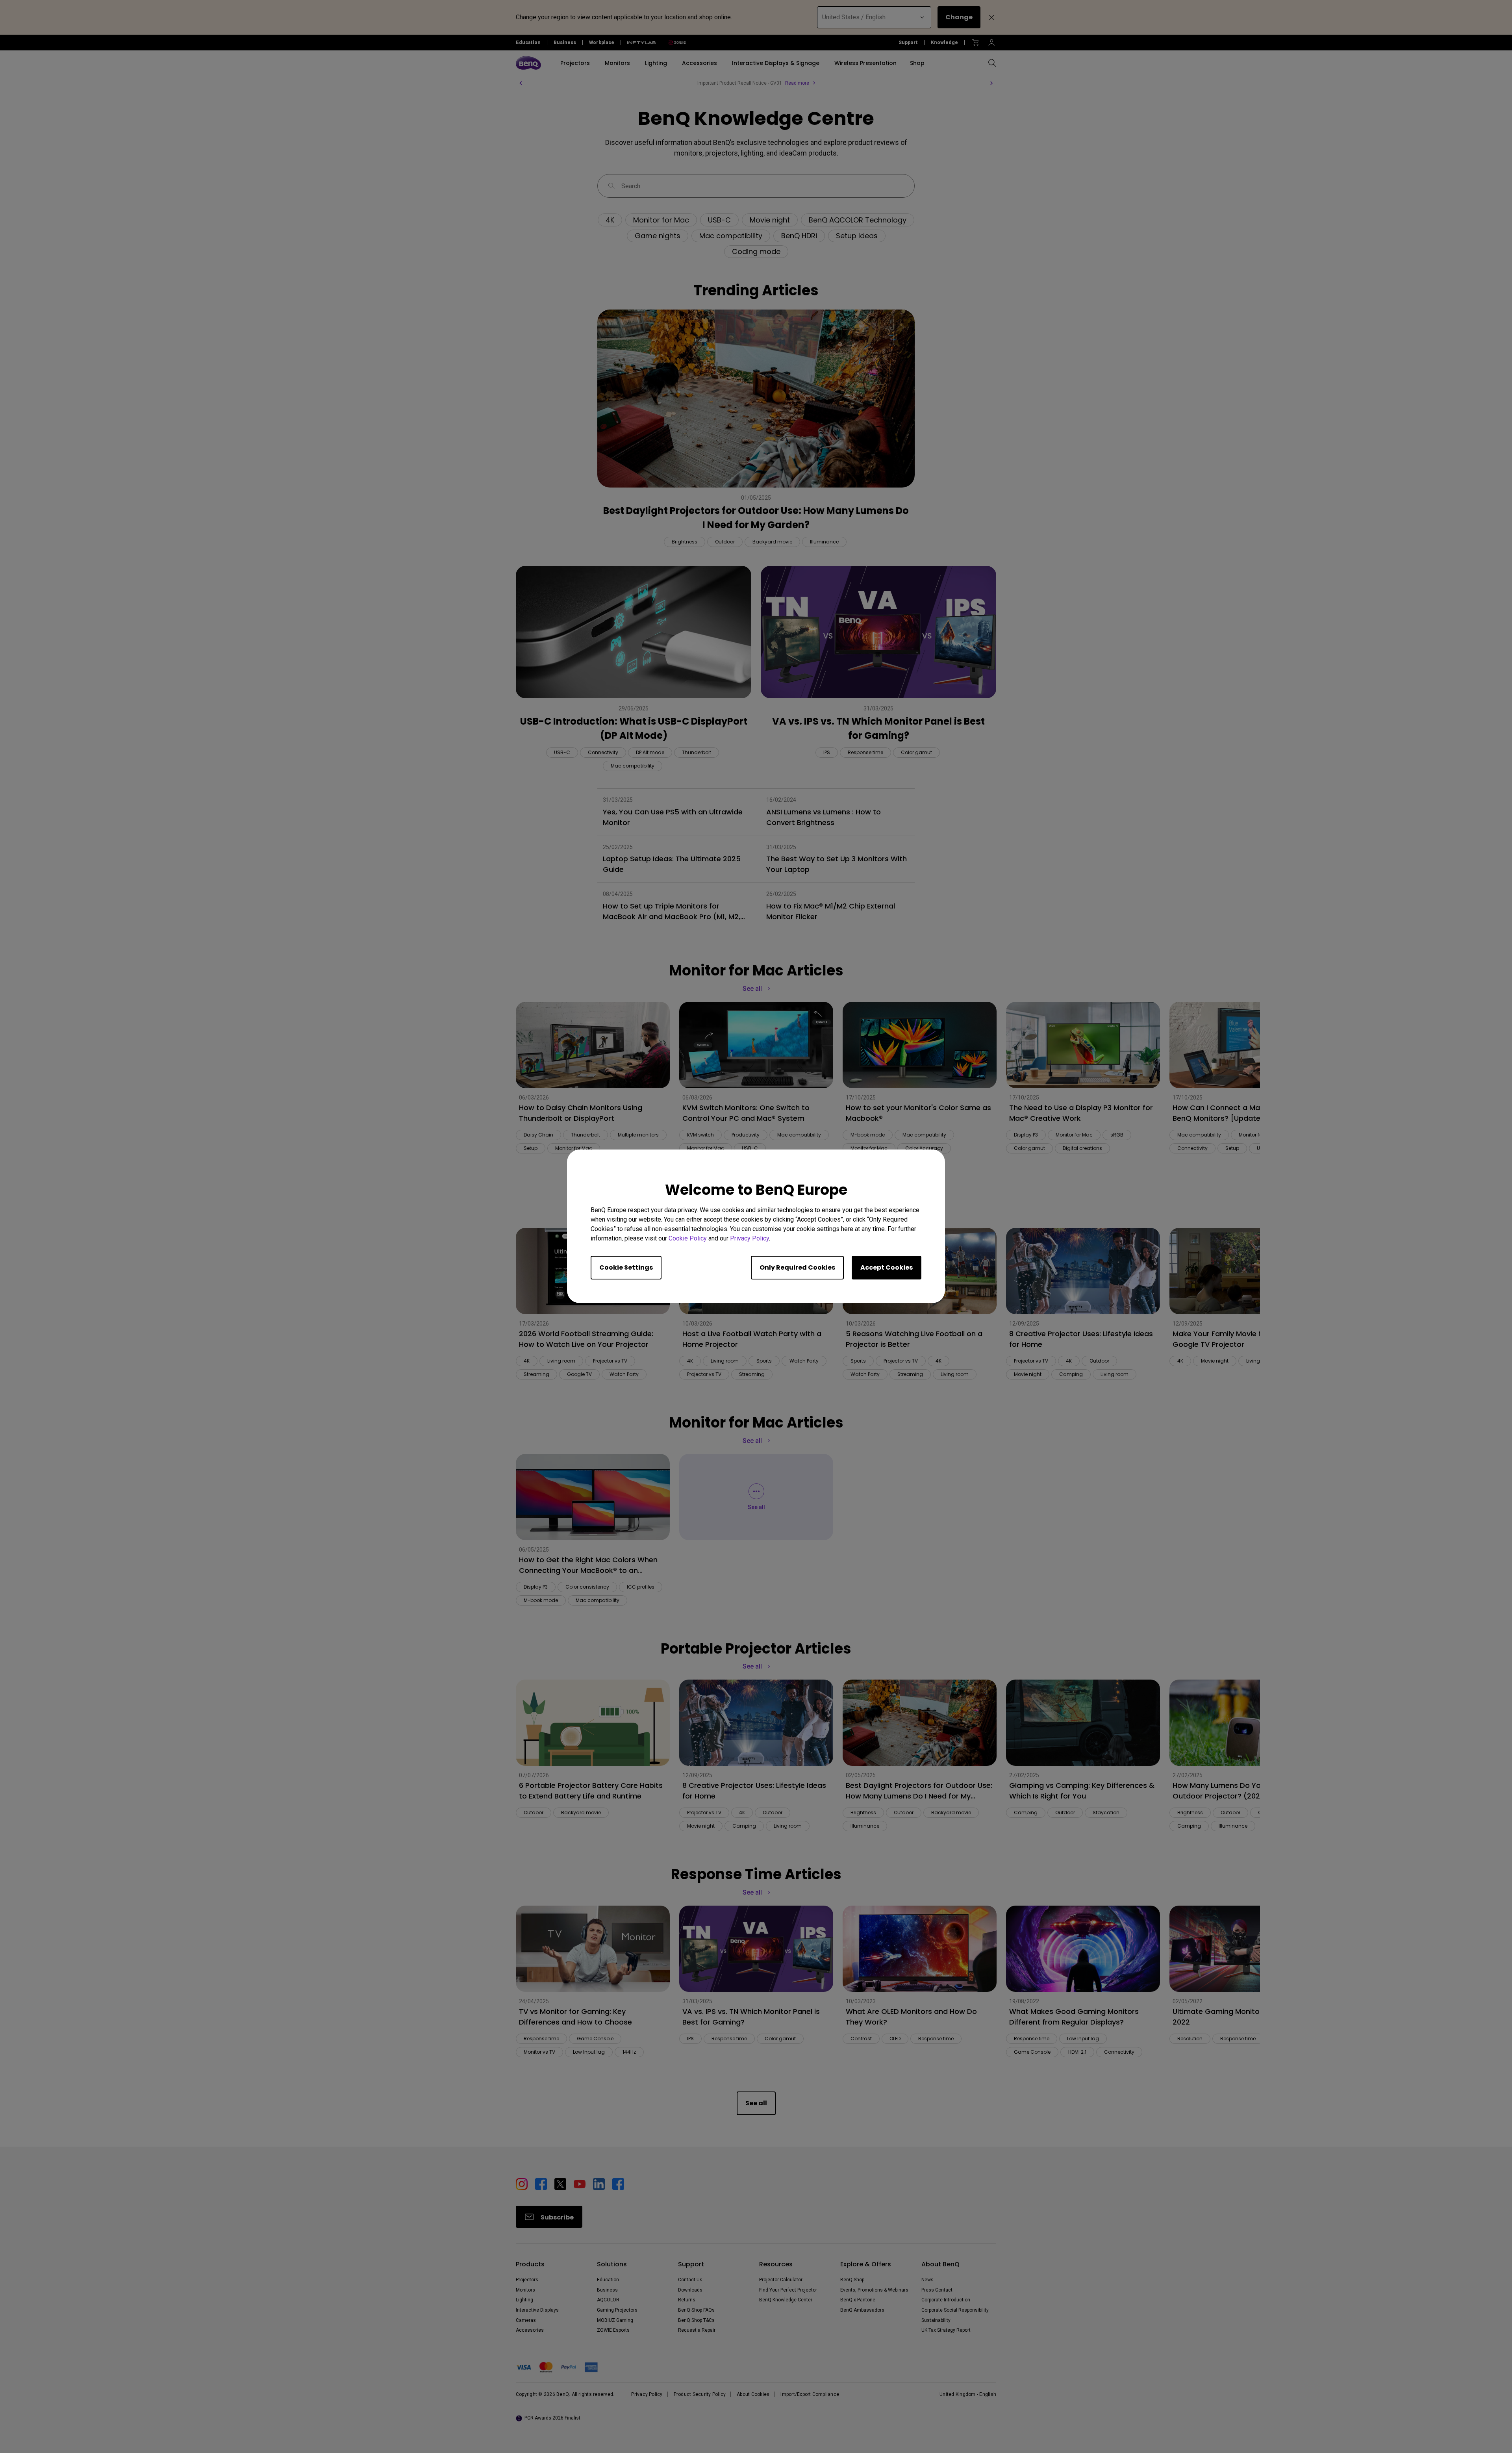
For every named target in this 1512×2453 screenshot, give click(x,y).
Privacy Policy (750, 1239)
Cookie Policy (688, 1239)
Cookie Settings (626, 1268)
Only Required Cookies (797, 1268)
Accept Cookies (887, 1268)
